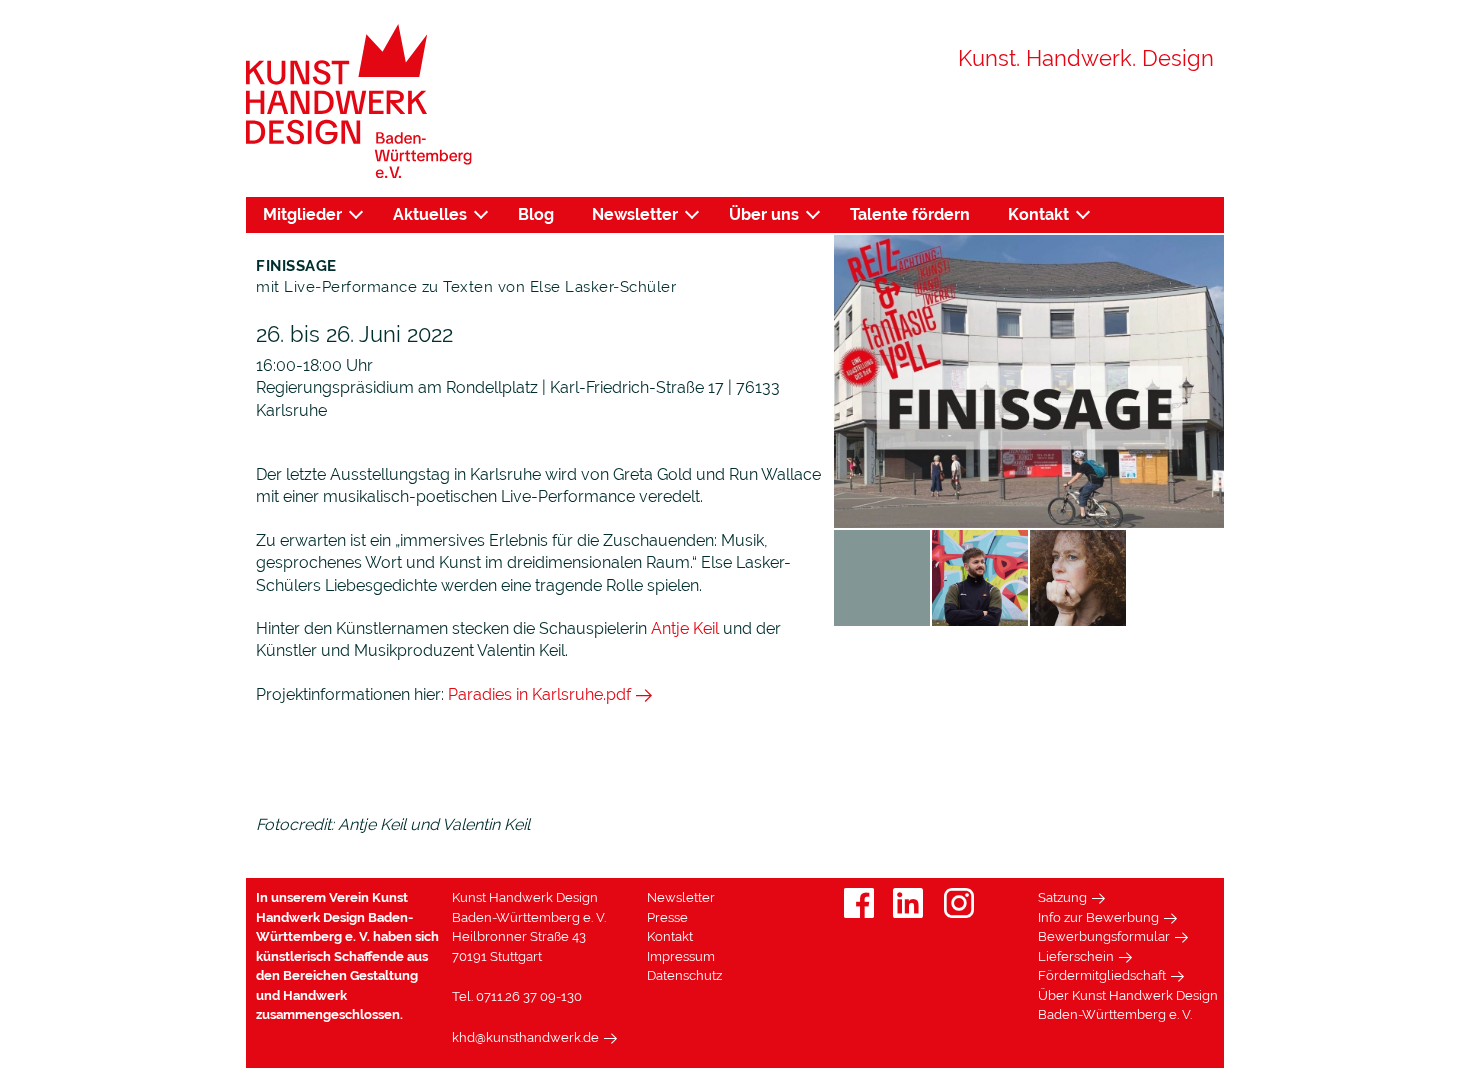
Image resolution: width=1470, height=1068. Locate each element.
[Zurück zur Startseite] (359, 101)
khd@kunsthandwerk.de (525, 1037)
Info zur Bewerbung (1098, 917)
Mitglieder (302, 214)
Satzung (1062, 897)
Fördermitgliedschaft (1102, 975)
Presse (667, 917)
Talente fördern (910, 214)
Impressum (681, 956)
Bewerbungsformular (1104, 936)
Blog (536, 214)
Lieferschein (1076, 956)
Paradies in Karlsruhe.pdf (539, 694)
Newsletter (635, 214)
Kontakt (1038, 214)
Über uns (764, 214)
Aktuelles (430, 214)
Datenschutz (684, 975)
